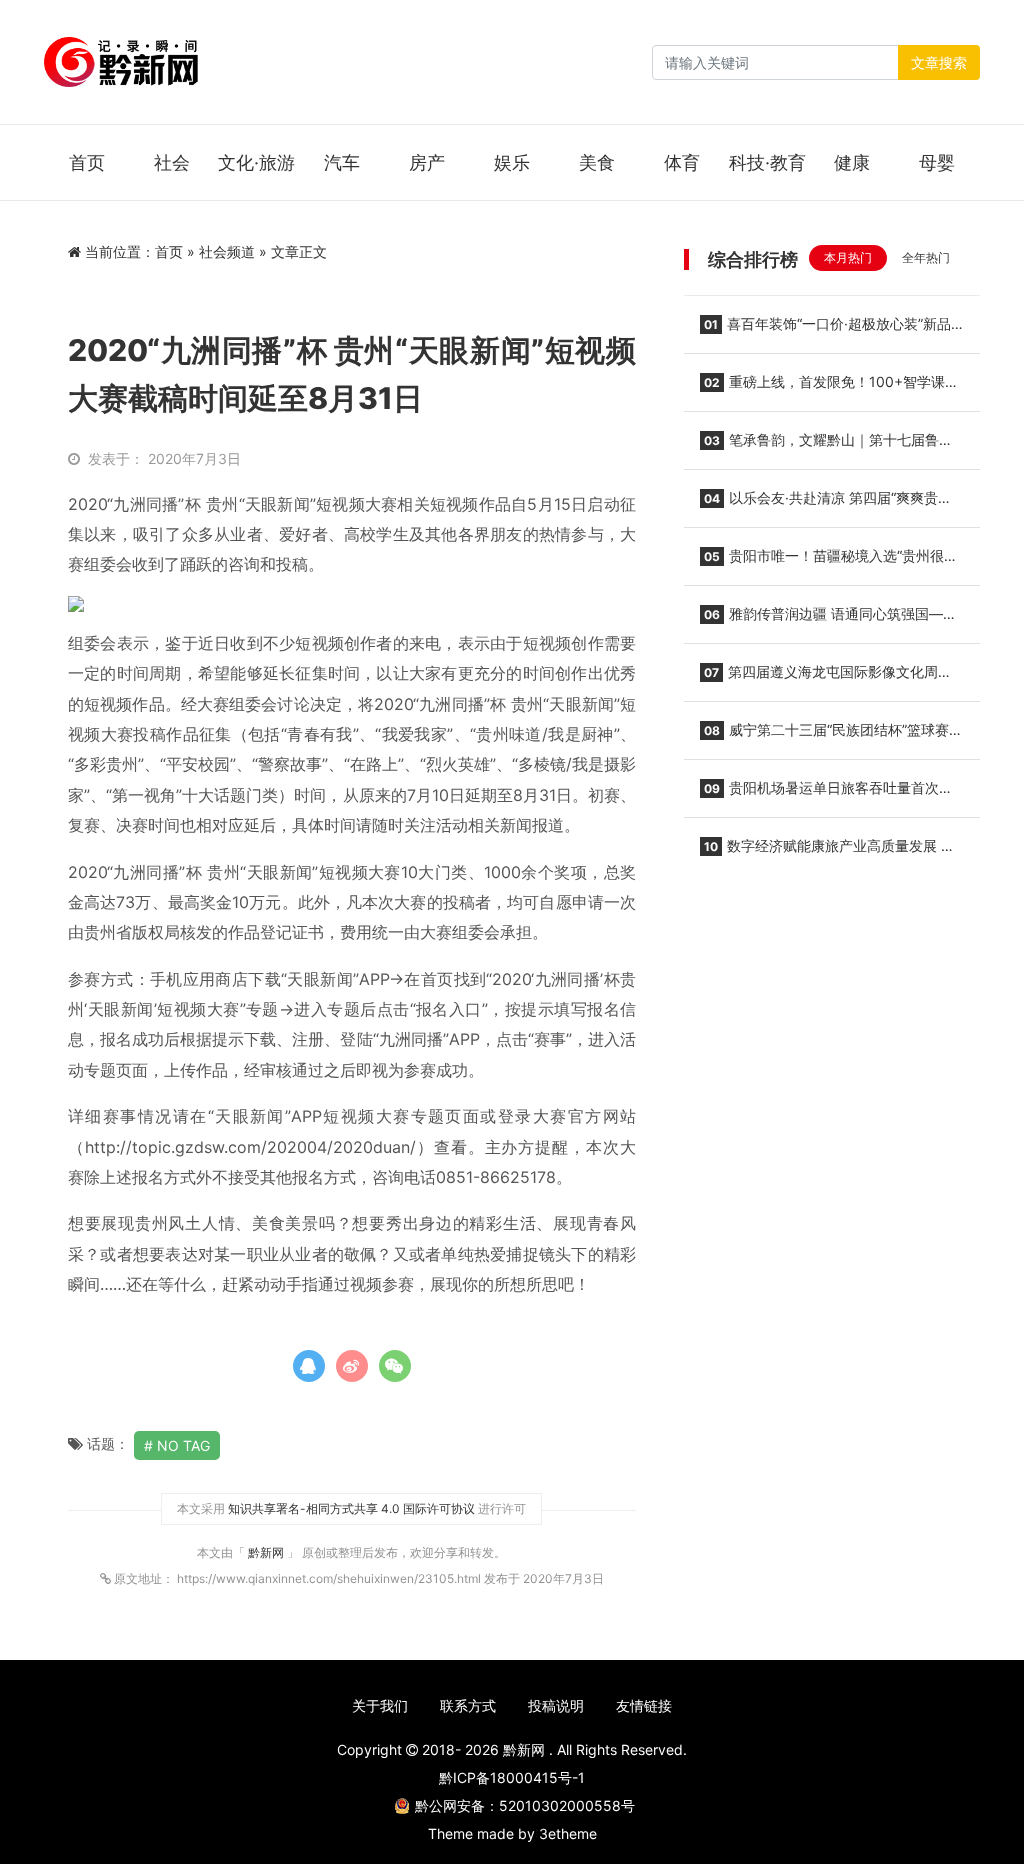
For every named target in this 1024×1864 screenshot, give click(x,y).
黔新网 (267, 1552)
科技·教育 (767, 162)
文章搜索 (939, 62)
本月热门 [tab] (848, 257)
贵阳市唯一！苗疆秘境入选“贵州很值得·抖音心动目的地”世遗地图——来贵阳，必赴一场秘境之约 (830, 562)
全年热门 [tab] (926, 257)
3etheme (568, 1833)
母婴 (937, 162)
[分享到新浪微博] (352, 1366)
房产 (427, 162)
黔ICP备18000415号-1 (512, 1777)
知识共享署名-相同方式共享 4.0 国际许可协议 (351, 1508)
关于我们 (380, 1705)
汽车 (342, 162)
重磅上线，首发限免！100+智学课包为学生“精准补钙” (829, 388)
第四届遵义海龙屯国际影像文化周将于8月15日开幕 (826, 678)
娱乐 (512, 162)
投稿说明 (556, 1705)
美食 (597, 162)
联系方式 (468, 1705)
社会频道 (227, 251)
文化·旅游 (256, 162)
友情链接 (644, 1705)
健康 (852, 162)
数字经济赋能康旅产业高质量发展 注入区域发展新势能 (827, 852)
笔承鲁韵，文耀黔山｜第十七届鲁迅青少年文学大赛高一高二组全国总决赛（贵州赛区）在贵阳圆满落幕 (826, 446)
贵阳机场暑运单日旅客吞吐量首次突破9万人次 (826, 794)
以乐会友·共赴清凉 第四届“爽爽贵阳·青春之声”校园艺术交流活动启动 (828, 504)
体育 (682, 162)
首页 (87, 162)
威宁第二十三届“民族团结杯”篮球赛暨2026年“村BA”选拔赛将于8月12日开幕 (831, 736)
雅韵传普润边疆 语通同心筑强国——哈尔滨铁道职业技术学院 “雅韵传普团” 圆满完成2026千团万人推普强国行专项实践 (829, 620)
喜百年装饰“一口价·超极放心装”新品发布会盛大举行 (825, 330)
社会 (172, 162)
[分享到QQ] (309, 1366)
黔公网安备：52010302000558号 (525, 1805)
